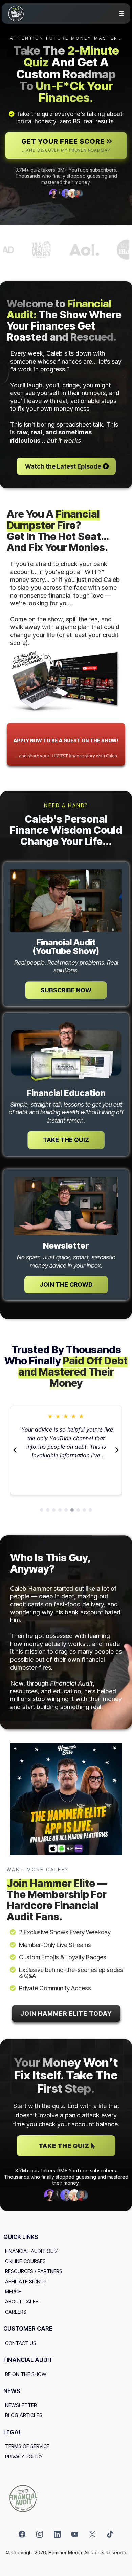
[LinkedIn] (57, 2534)
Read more (66, 1466)
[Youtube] (75, 2534)
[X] (92, 2534)
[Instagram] (40, 2534)
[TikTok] (110, 2534)
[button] (121, 14)
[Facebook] (22, 2534)
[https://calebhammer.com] (66, 2498)
